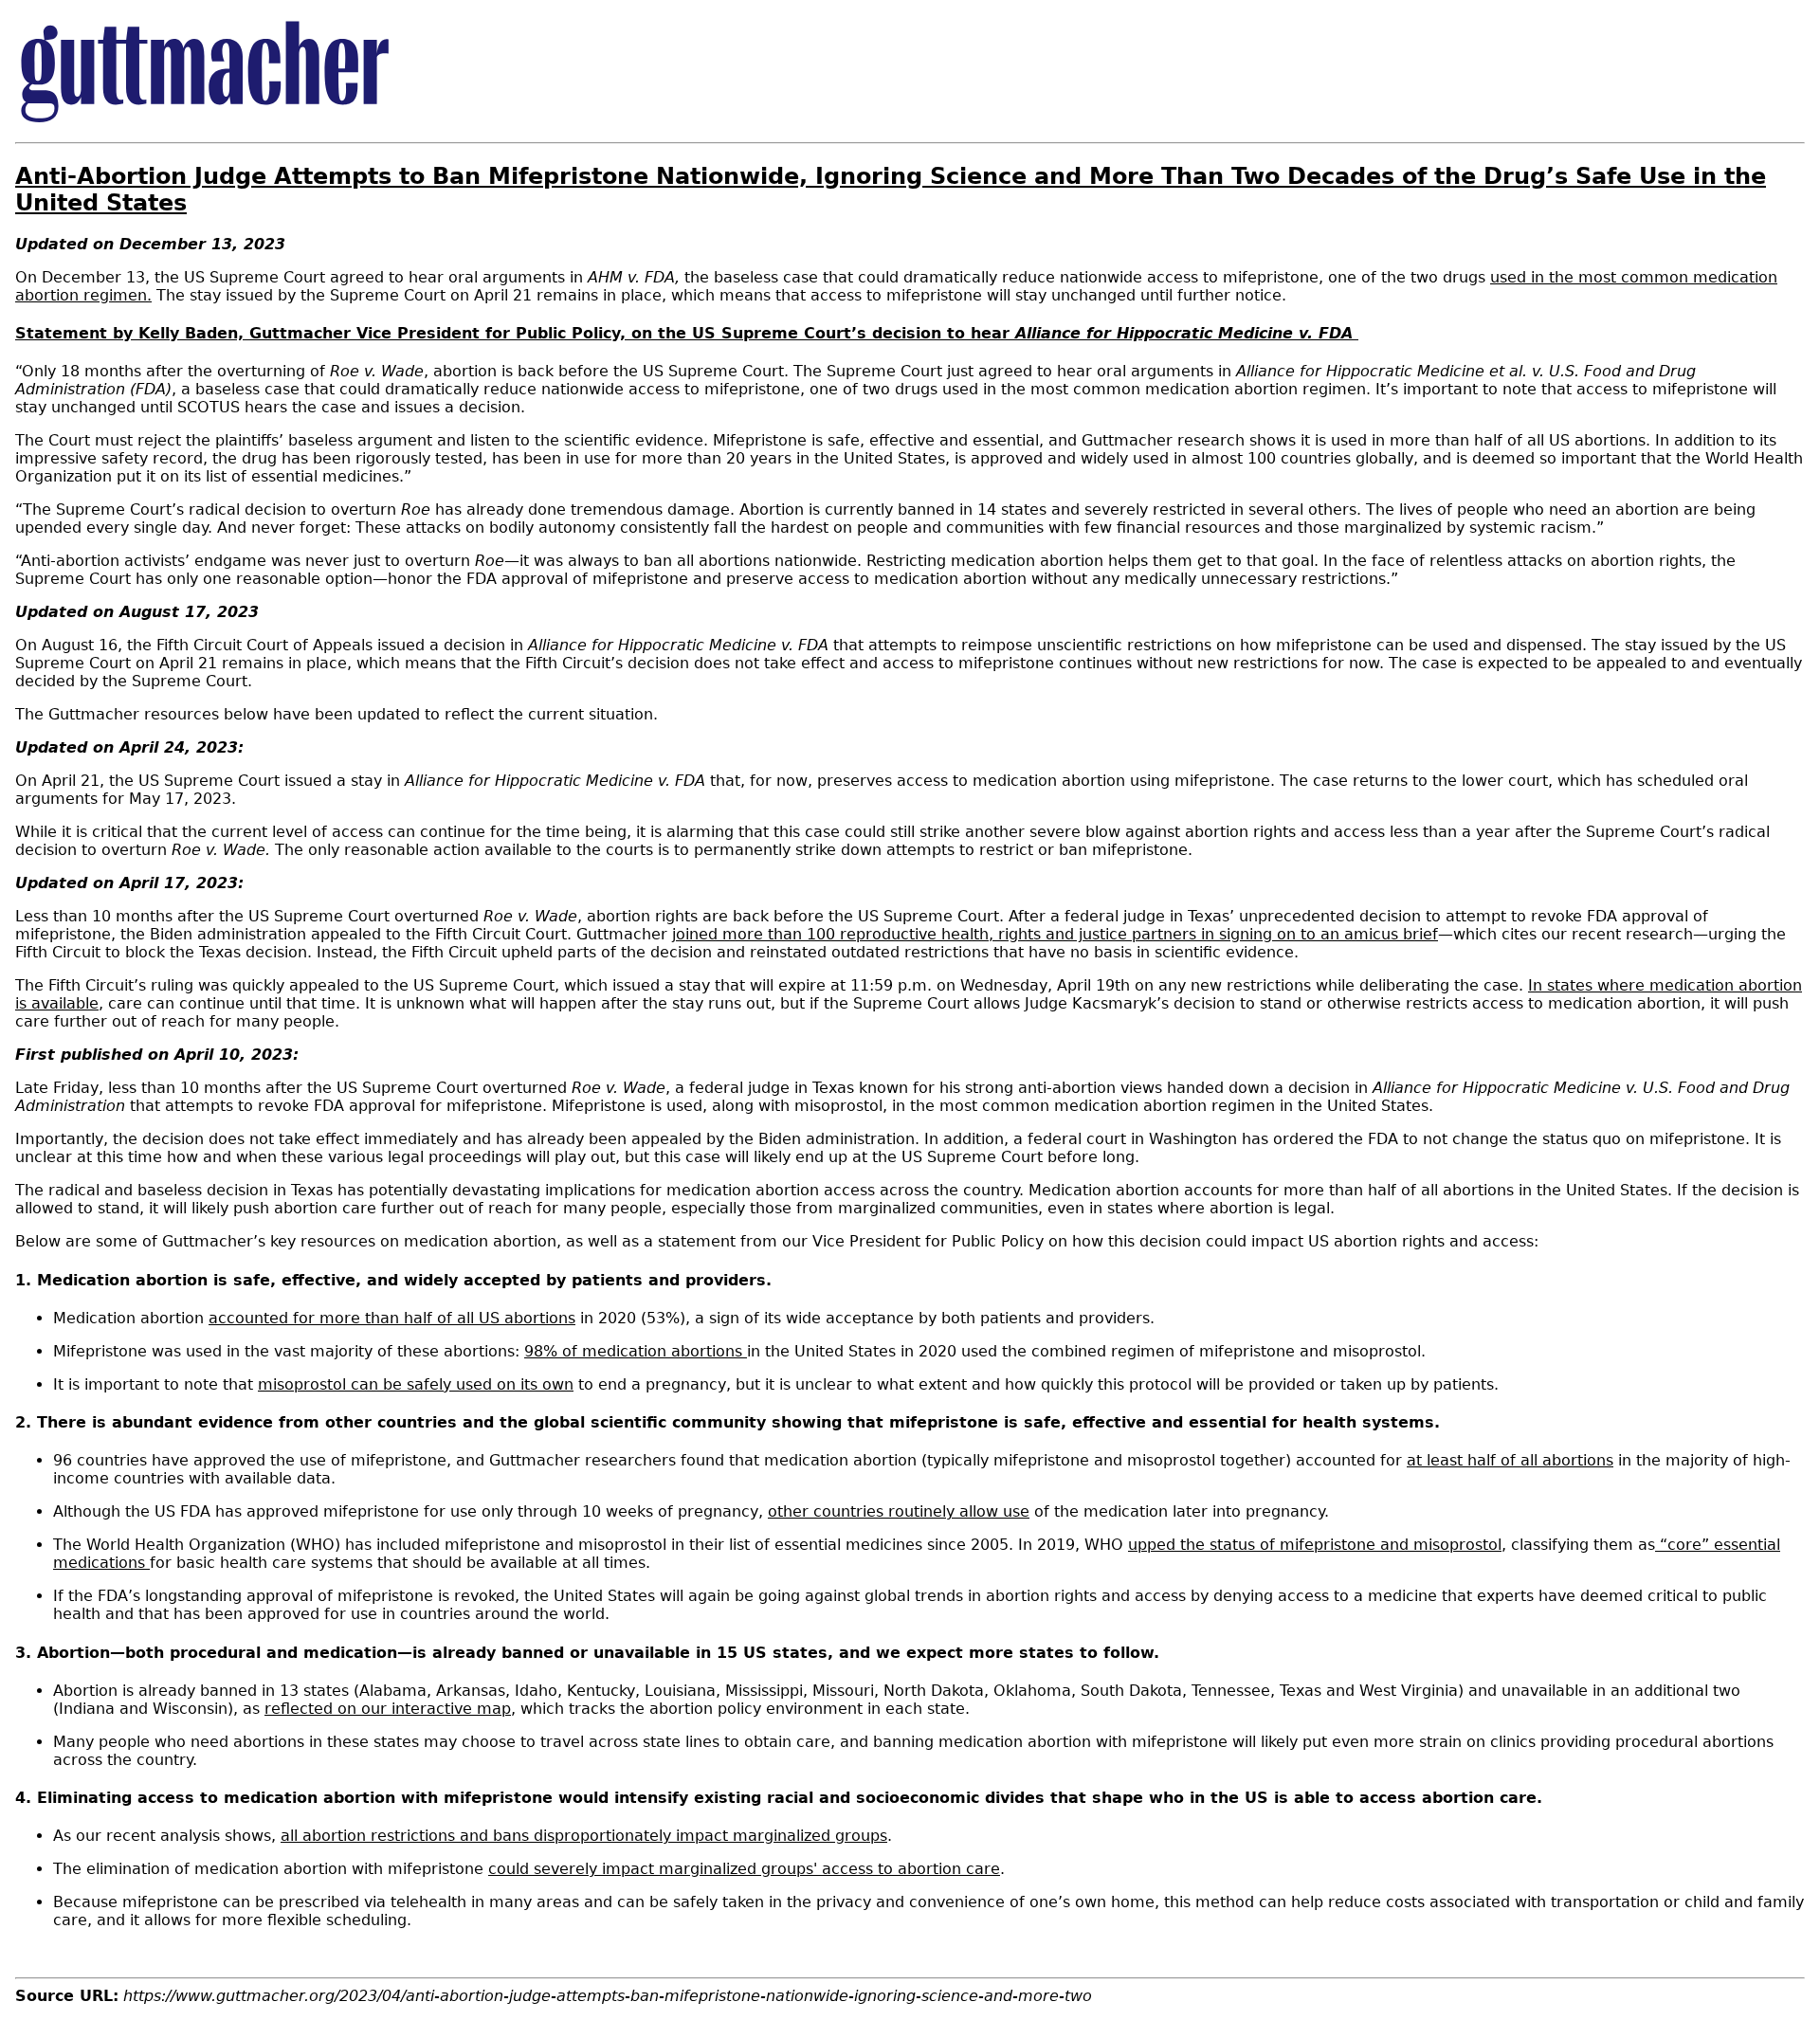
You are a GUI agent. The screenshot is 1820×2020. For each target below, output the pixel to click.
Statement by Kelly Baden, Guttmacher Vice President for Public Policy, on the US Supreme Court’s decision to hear (687, 333)
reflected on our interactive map (388, 1709)
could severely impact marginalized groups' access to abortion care (744, 1869)
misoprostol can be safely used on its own (416, 1384)
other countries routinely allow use (899, 1511)
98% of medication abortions (636, 1351)
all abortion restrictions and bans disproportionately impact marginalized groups (584, 1836)
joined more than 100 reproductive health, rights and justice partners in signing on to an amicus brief (1055, 934)
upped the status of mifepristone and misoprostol (1315, 1545)
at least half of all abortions (1510, 1460)
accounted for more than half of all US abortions (392, 1318)
